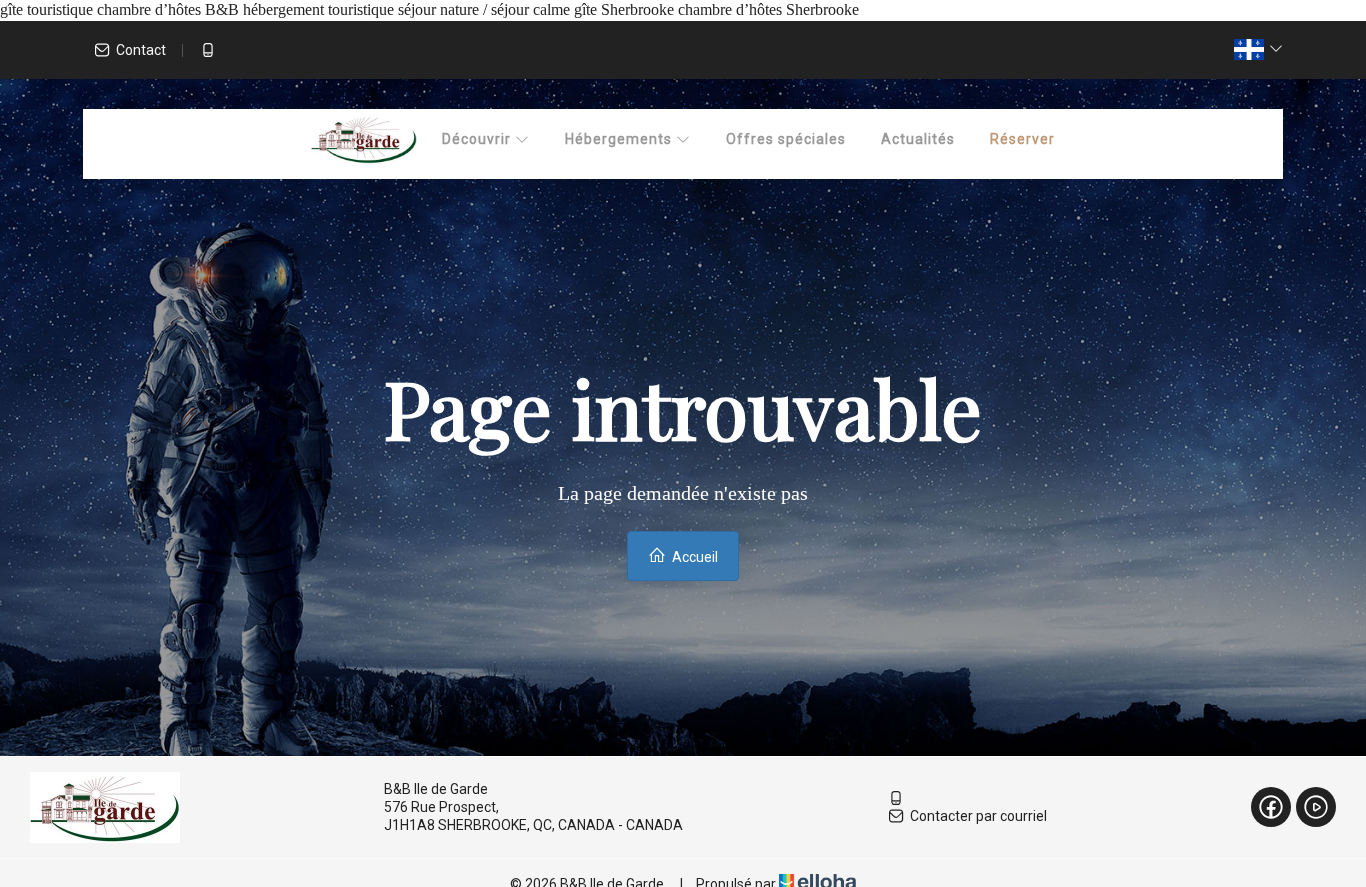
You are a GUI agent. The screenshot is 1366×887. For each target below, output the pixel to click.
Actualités (918, 139)
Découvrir (478, 139)
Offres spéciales (786, 139)
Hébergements (620, 139)
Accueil (693, 557)
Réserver (1022, 139)
